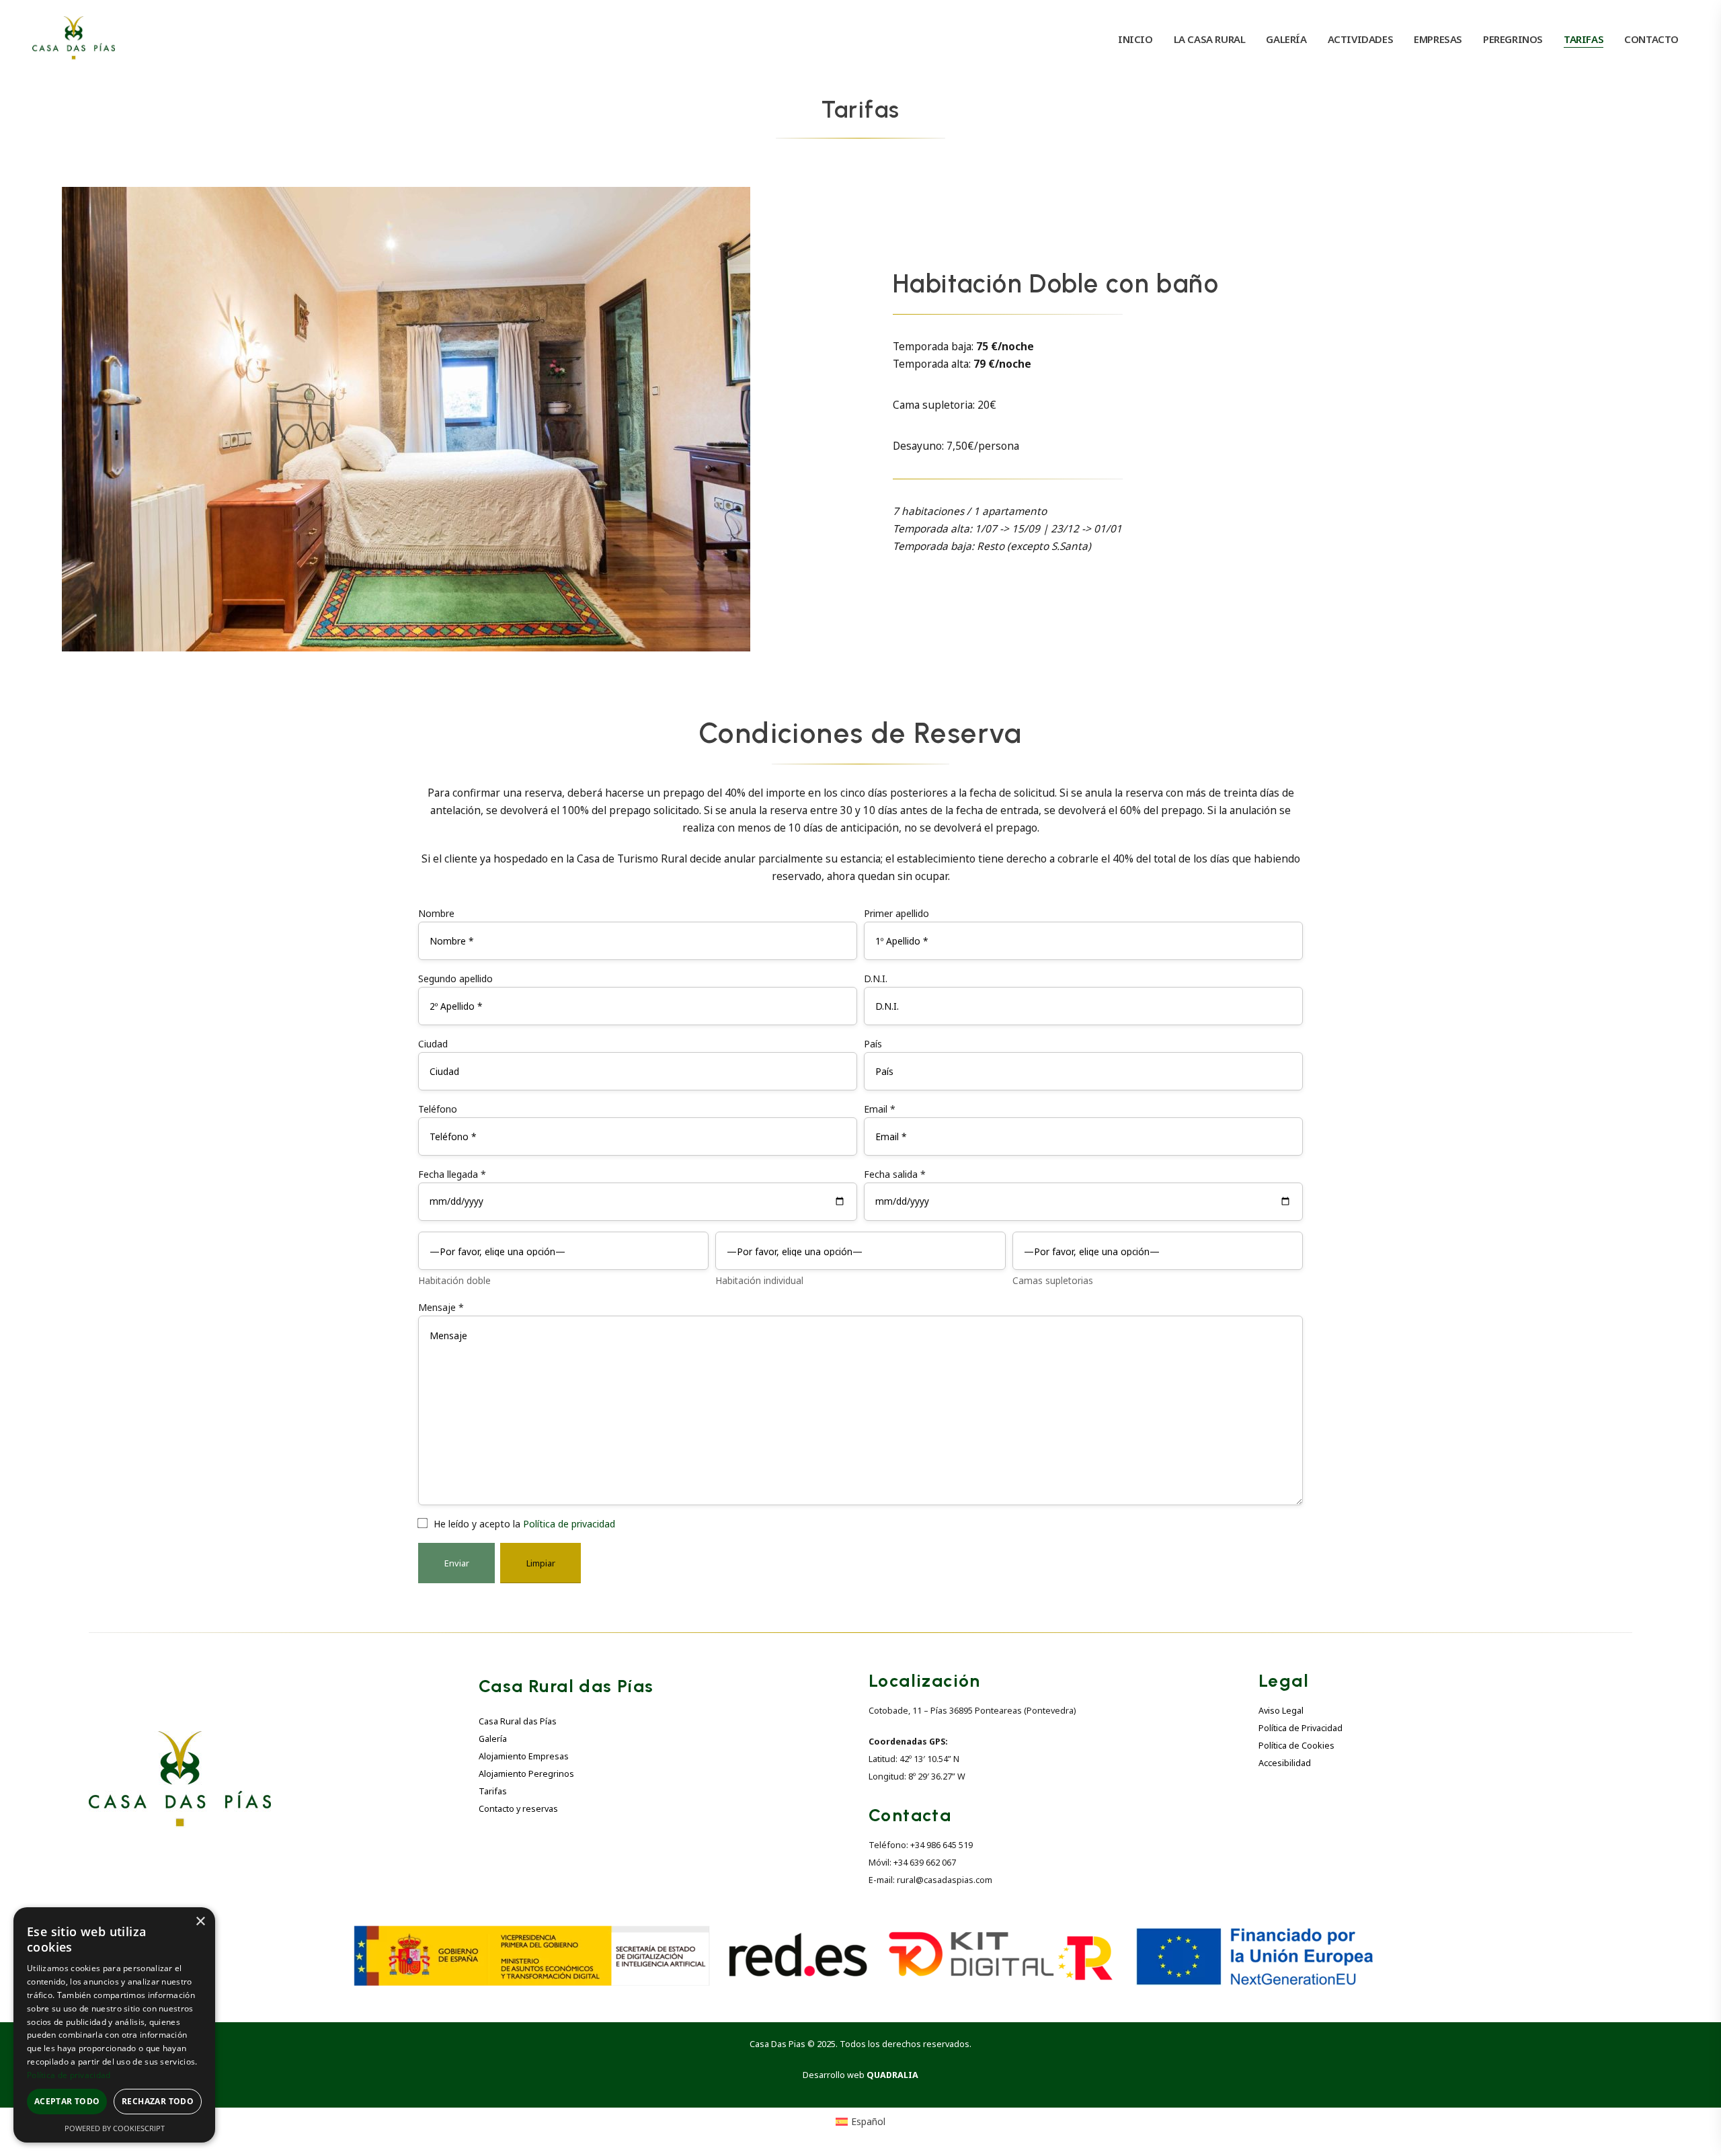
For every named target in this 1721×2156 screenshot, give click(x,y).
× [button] (200, 1922)
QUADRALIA (892, 2075)
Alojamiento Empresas (524, 1756)
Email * (880, 1109)
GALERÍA (1286, 39)
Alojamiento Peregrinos (526, 1774)
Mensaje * (441, 1307)
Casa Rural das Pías (518, 1721)
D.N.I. (876, 979)
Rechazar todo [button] (158, 2101)
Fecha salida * (895, 1174)
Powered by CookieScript (115, 2128)
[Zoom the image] (180, 1739)
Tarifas (493, 1791)
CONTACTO (1651, 39)
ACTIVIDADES (1361, 39)
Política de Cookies (1296, 1746)
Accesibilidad (1285, 1763)
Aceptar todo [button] (67, 2101)
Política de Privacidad (1300, 1728)
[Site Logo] (74, 39)
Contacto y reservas (518, 1809)
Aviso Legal (1281, 1711)
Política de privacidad (569, 1524)
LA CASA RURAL (1210, 39)
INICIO (1135, 39)
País (873, 1044)
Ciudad (433, 1044)
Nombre (436, 913)
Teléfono (438, 1109)
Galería (493, 1739)
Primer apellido (896, 913)
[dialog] (114, 2025)
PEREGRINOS (1513, 39)
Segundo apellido (455, 979)
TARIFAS (1584, 39)
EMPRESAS (1438, 39)
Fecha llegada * (452, 1174)
